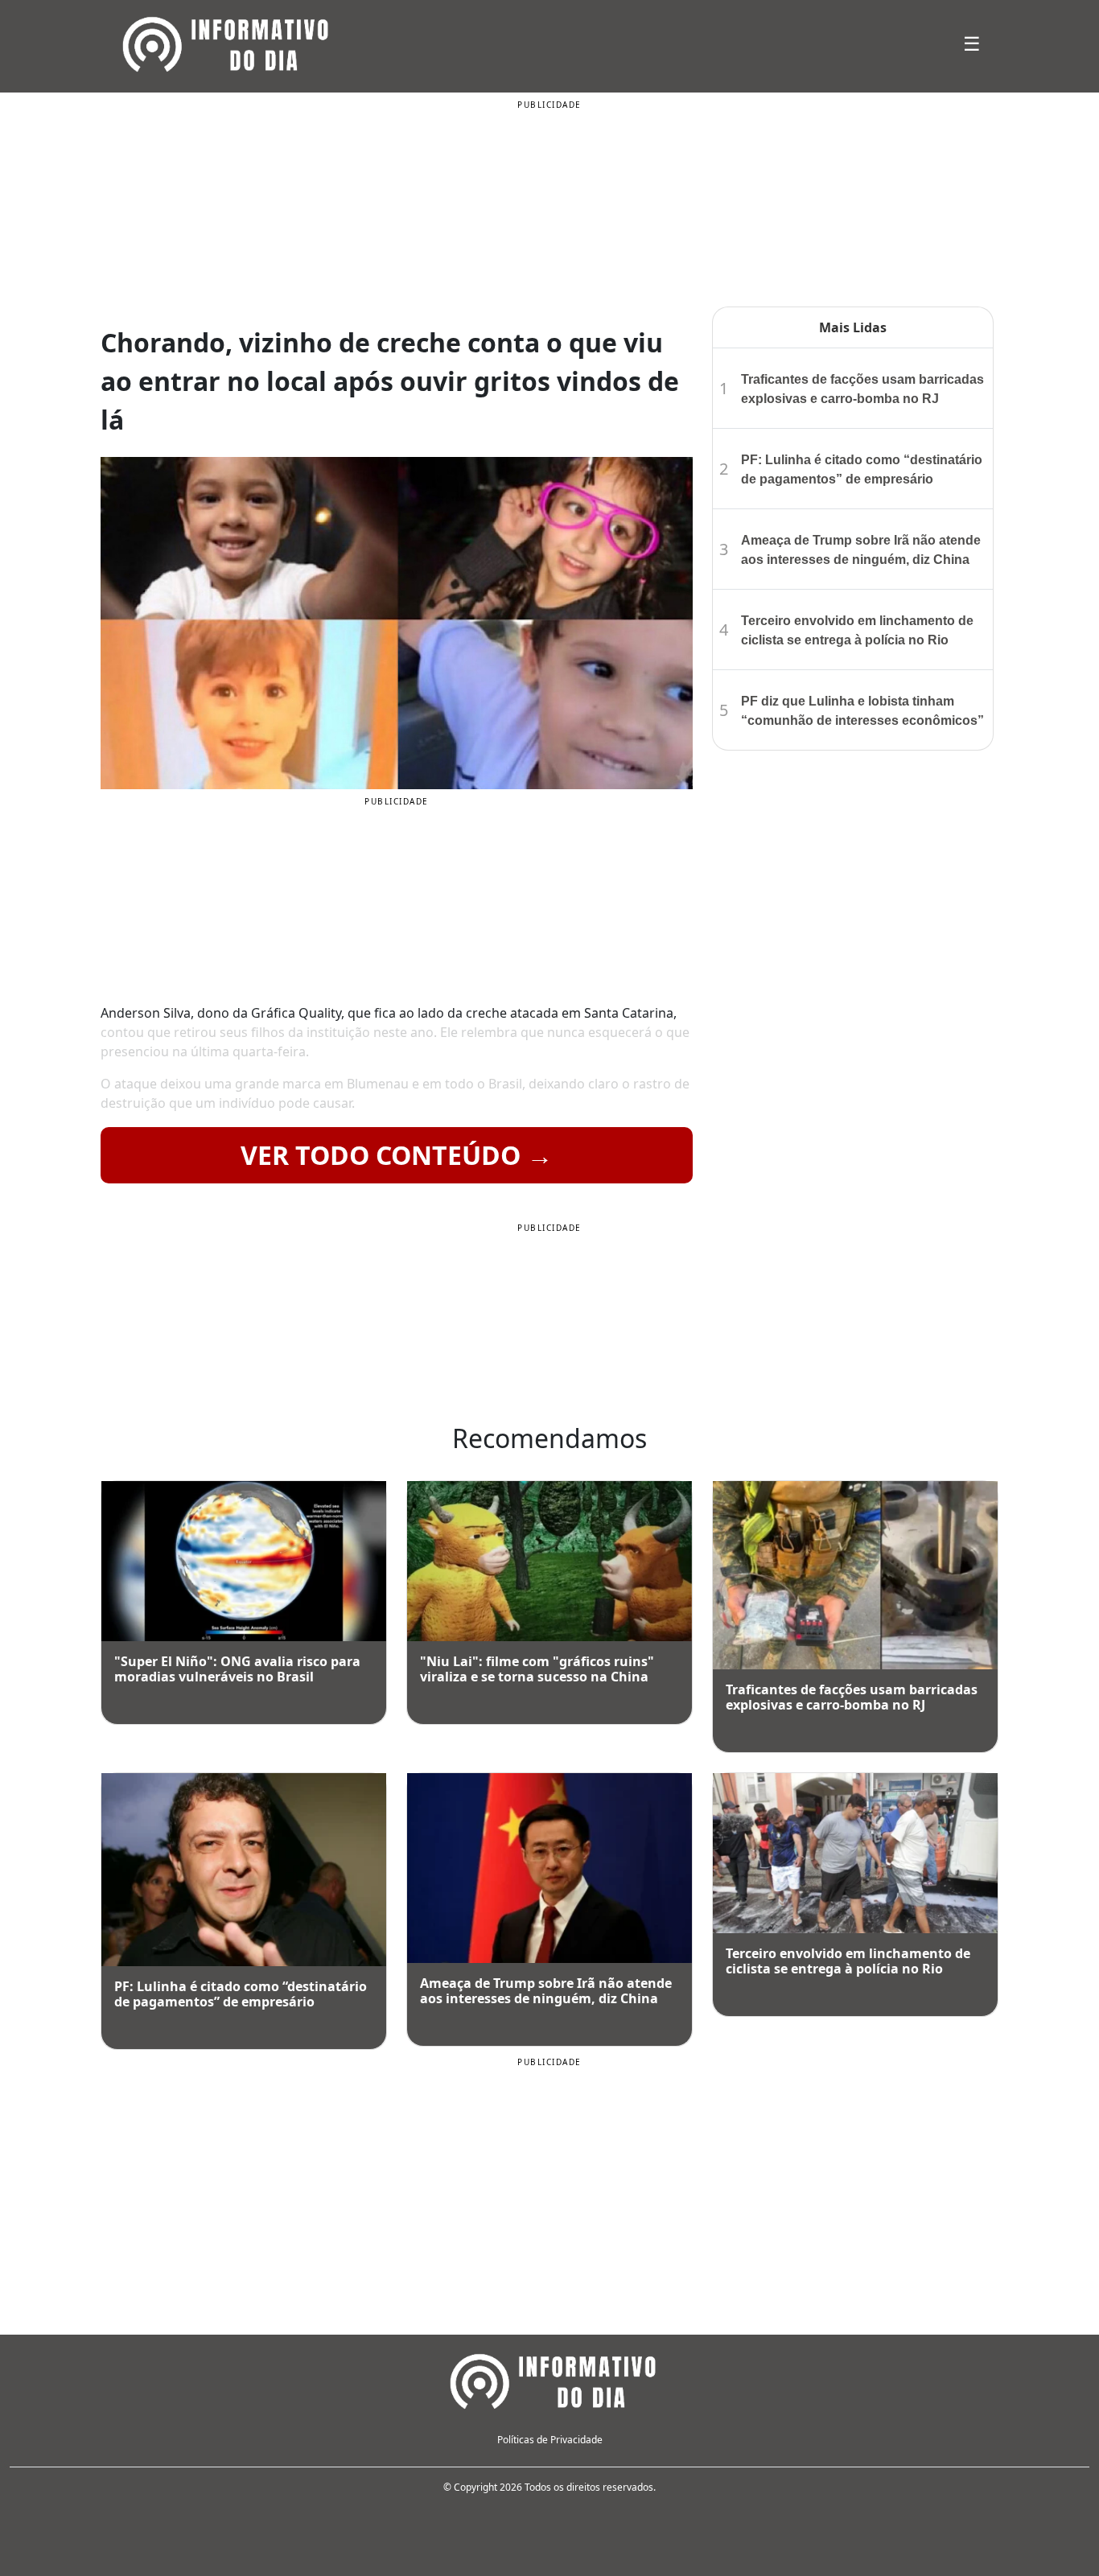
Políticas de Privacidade (550, 2440)
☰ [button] (972, 43)
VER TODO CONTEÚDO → (397, 1155)
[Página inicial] (549, 2379)
